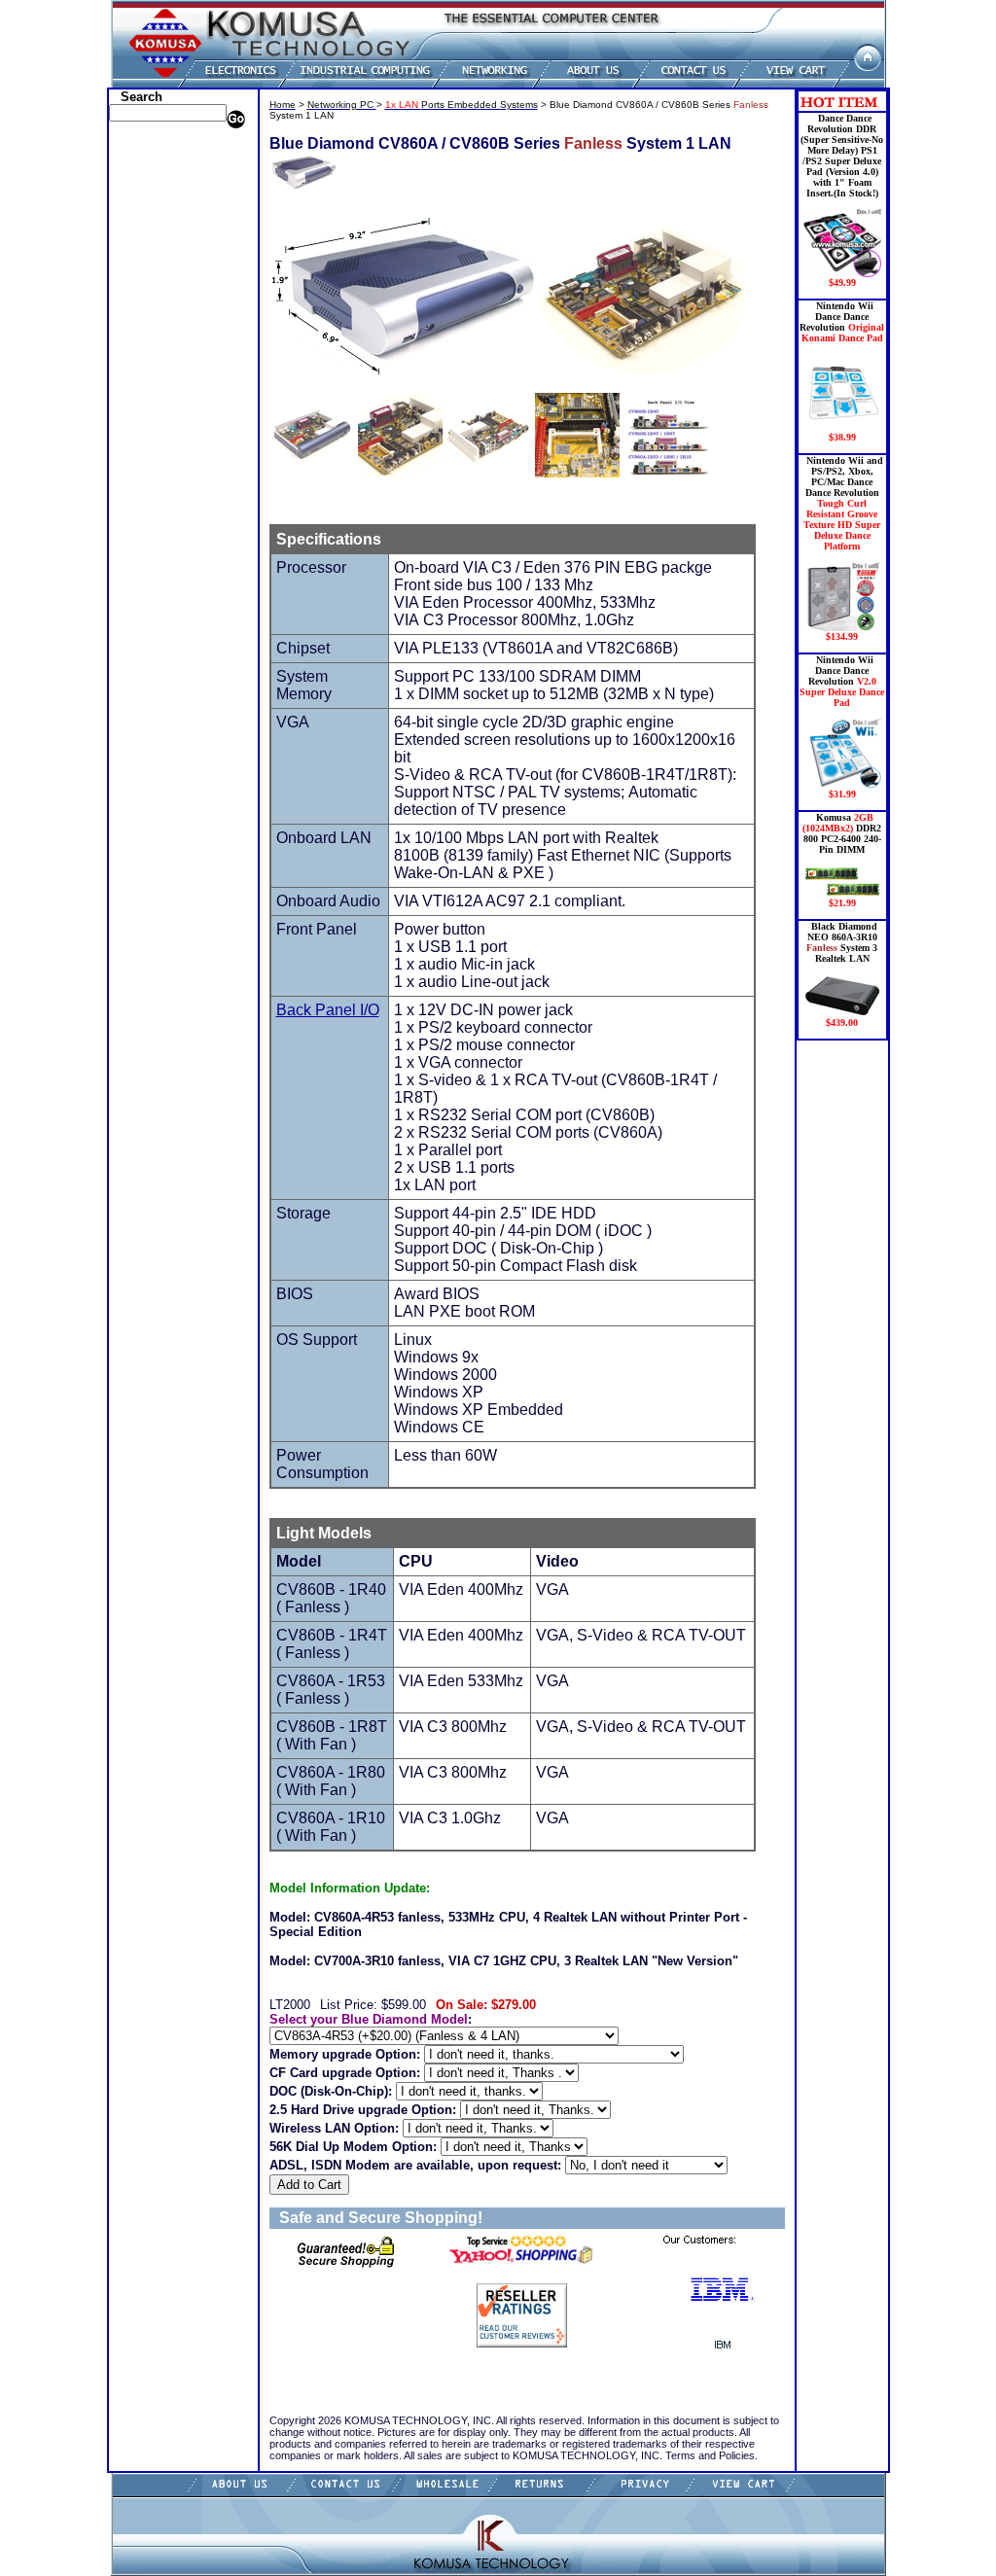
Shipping (137, 411)
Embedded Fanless (161, 280)
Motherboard (147, 338)
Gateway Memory (158, 455)
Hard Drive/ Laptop (163, 251)
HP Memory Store (158, 178)
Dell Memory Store (160, 163)
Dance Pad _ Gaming (166, 222)
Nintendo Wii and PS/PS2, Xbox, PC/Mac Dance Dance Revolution (843, 548)
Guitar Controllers (160, 470)
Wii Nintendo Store (162, 397)
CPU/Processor (151, 207)
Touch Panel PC (154, 368)
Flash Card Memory (164, 295)
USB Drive (141, 441)
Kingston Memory (159, 193)
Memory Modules (158, 309)
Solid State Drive (156, 426)
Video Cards (145, 382)
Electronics (141, 265)
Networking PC (153, 353)
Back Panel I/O (328, 1010)
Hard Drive (142, 236)
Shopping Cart (151, 484)
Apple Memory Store (166, 149)
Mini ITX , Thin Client (171, 324)
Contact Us (142, 499)
